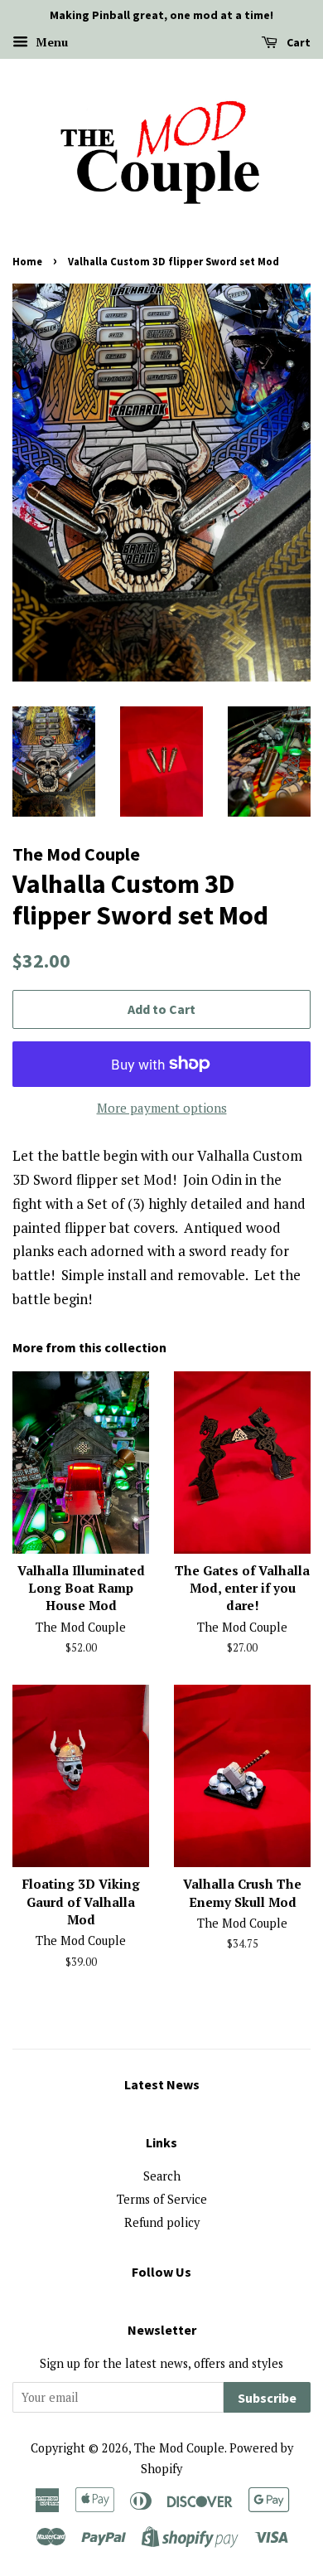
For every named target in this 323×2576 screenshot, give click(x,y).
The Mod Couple (179, 2448)
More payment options (162, 1108)
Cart (297, 42)
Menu (50, 42)
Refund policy (162, 2222)
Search (162, 2176)
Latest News (162, 2084)
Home (27, 261)
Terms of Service (162, 2199)
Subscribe (267, 2398)
